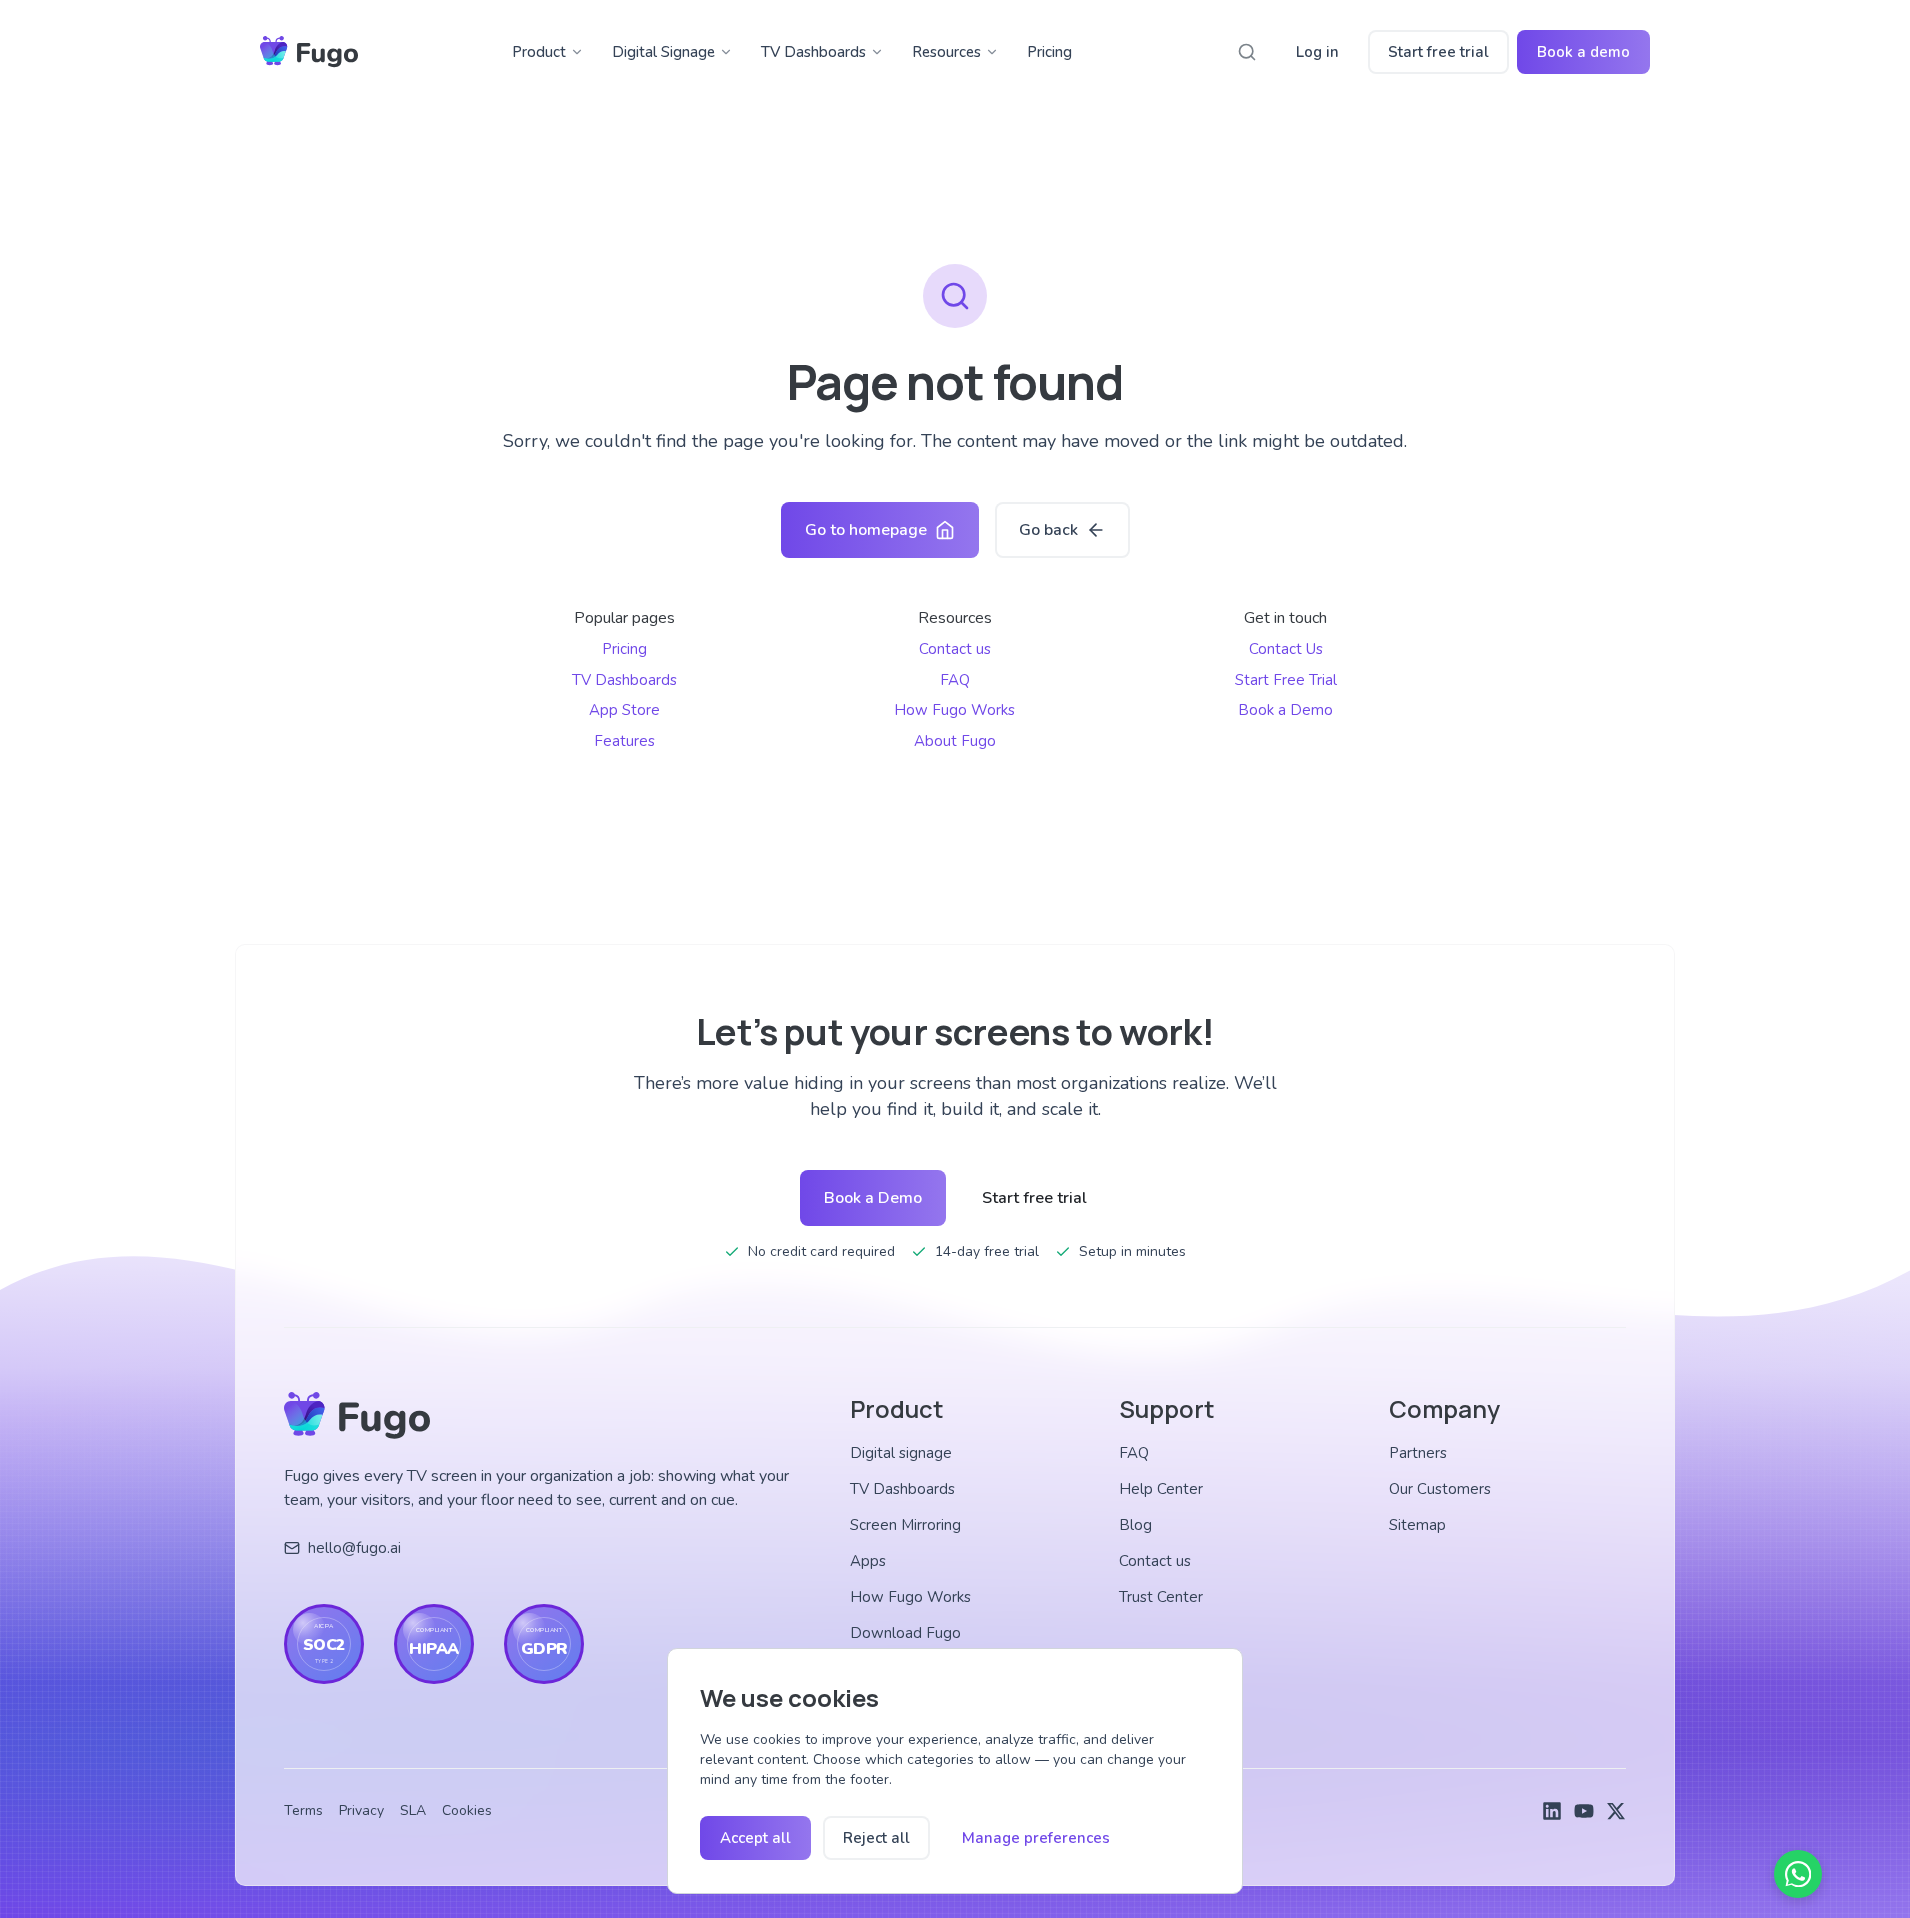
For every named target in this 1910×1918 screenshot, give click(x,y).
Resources (946, 52)
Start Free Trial (1286, 680)
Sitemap (1417, 1525)
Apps (868, 1561)
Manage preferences (1036, 1838)
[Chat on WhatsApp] (1798, 1874)
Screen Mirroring (905, 1525)
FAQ (955, 680)
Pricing (1049, 52)
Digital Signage (663, 52)
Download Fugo (905, 1633)
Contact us (955, 649)
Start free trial (1438, 52)
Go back (1048, 530)
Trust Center (1161, 1597)
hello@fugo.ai (354, 1548)
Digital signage (901, 1453)
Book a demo (1583, 52)
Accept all (755, 1838)
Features (624, 741)
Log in (1317, 52)
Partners (1418, 1453)
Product (539, 52)
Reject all (876, 1838)
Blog (1135, 1525)
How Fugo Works (954, 710)
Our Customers (1440, 1489)
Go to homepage (866, 530)
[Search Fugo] (1247, 52)
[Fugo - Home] (309, 52)
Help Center (1161, 1489)
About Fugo (955, 741)
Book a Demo (1285, 710)
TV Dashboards (813, 52)
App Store (624, 710)
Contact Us (1286, 649)
